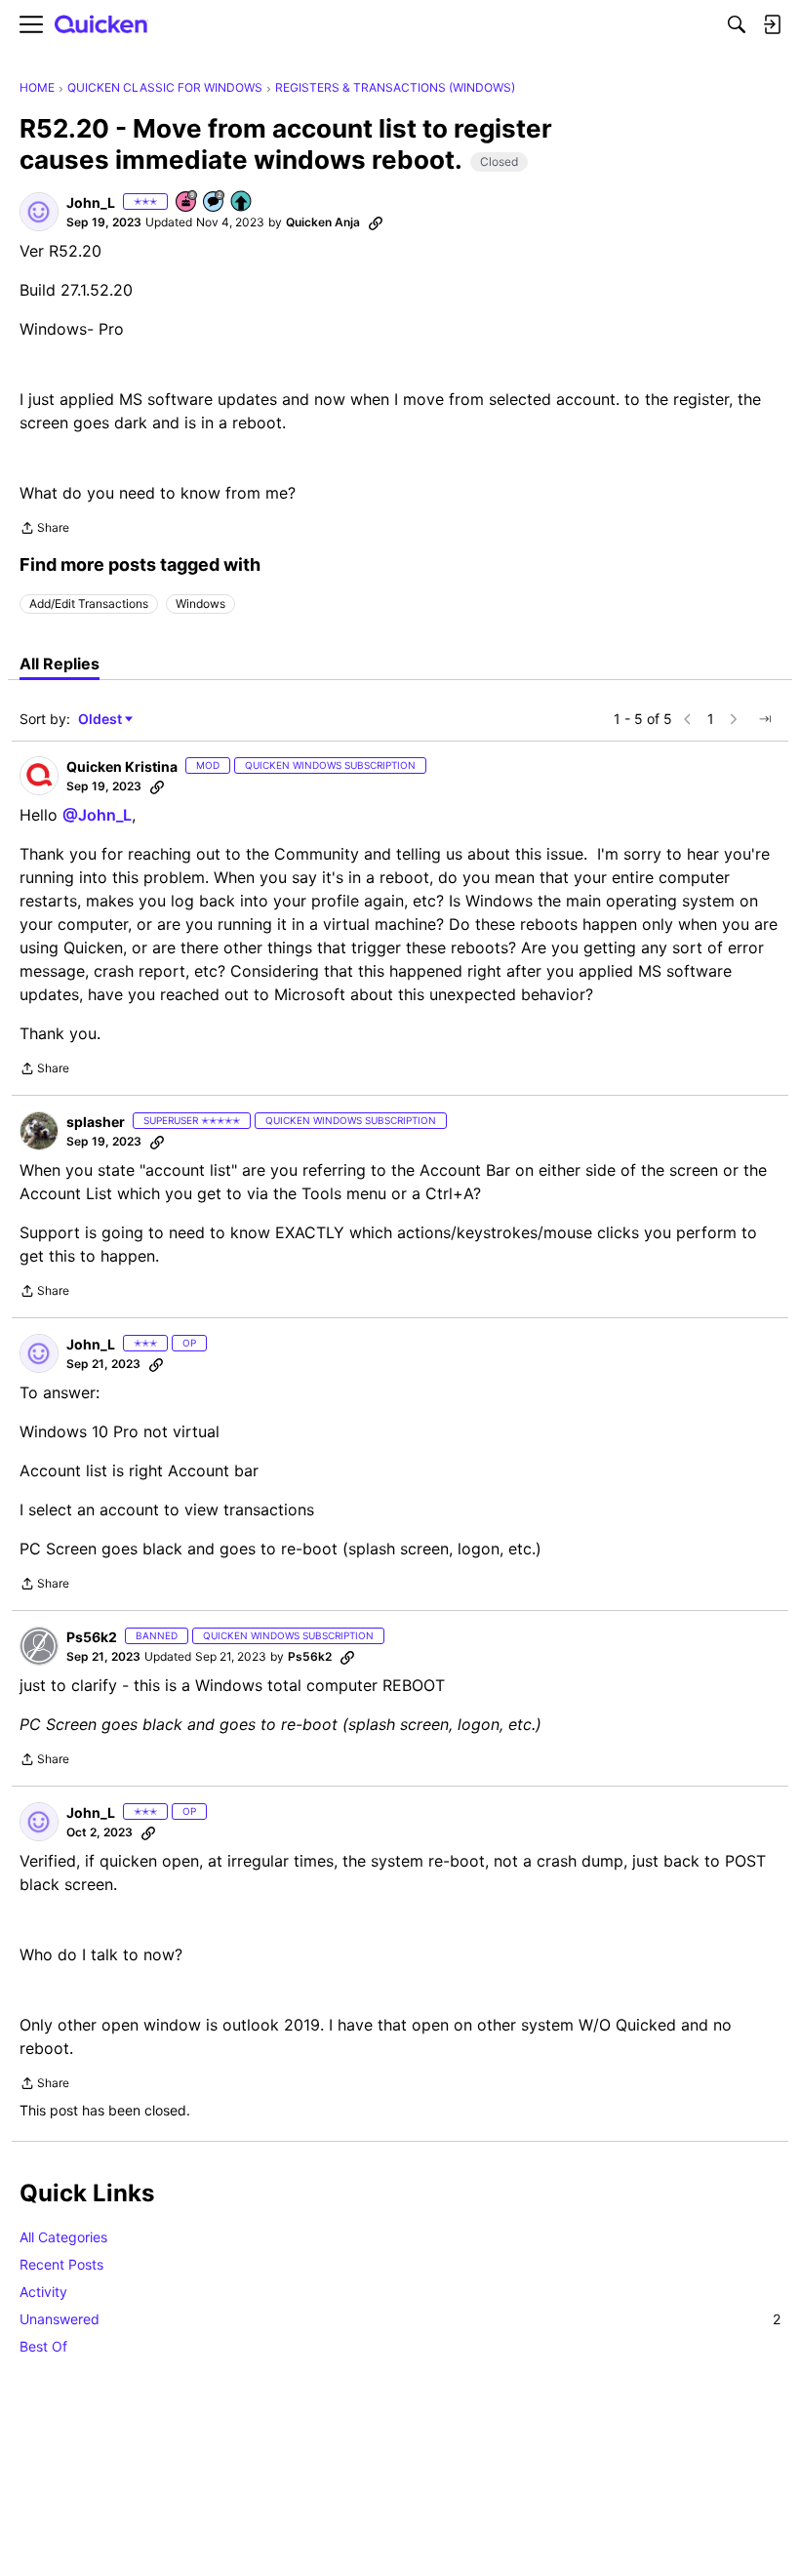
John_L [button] (91, 202)
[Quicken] (101, 25)
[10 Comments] (215, 202)
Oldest (101, 720)
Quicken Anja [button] (323, 222)
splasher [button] (96, 1122)
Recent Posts (61, 2264)
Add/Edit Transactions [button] (89, 604)
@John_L (97, 815)
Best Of (43, 2346)
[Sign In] (772, 24)
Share (44, 530)
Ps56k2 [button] (92, 1637)
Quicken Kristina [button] (122, 766)
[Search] (737, 24)
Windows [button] (200, 604)
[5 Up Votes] (242, 202)
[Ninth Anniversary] (187, 202)
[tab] (60, 664)
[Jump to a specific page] (765, 719)
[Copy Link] (376, 222)
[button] (39, 212)
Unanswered (400, 2319)
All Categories (63, 2237)
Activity (43, 2292)
